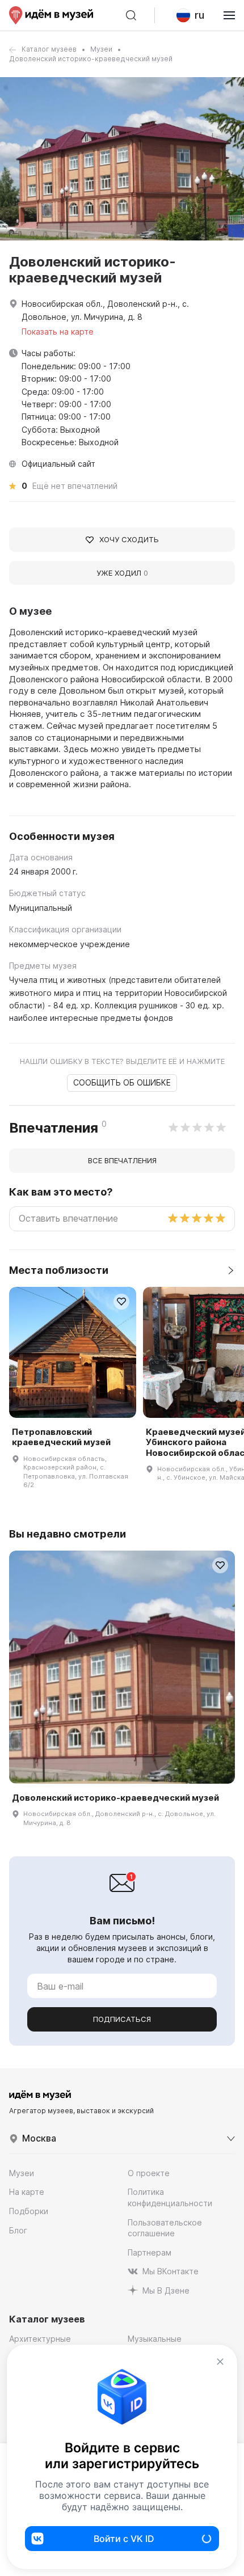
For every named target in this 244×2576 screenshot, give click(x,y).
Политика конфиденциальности (170, 2197)
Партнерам (150, 2252)
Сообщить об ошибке (122, 1082)
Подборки (29, 2211)
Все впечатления (122, 1160)
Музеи (101, 49)
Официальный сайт (58, 464)
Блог (18, 2230)
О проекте (149, 2173)
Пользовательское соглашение (165, 2228)
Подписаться (122, 2019)
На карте (27, 2192)
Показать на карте (58, 331)
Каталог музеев (49, 49)
